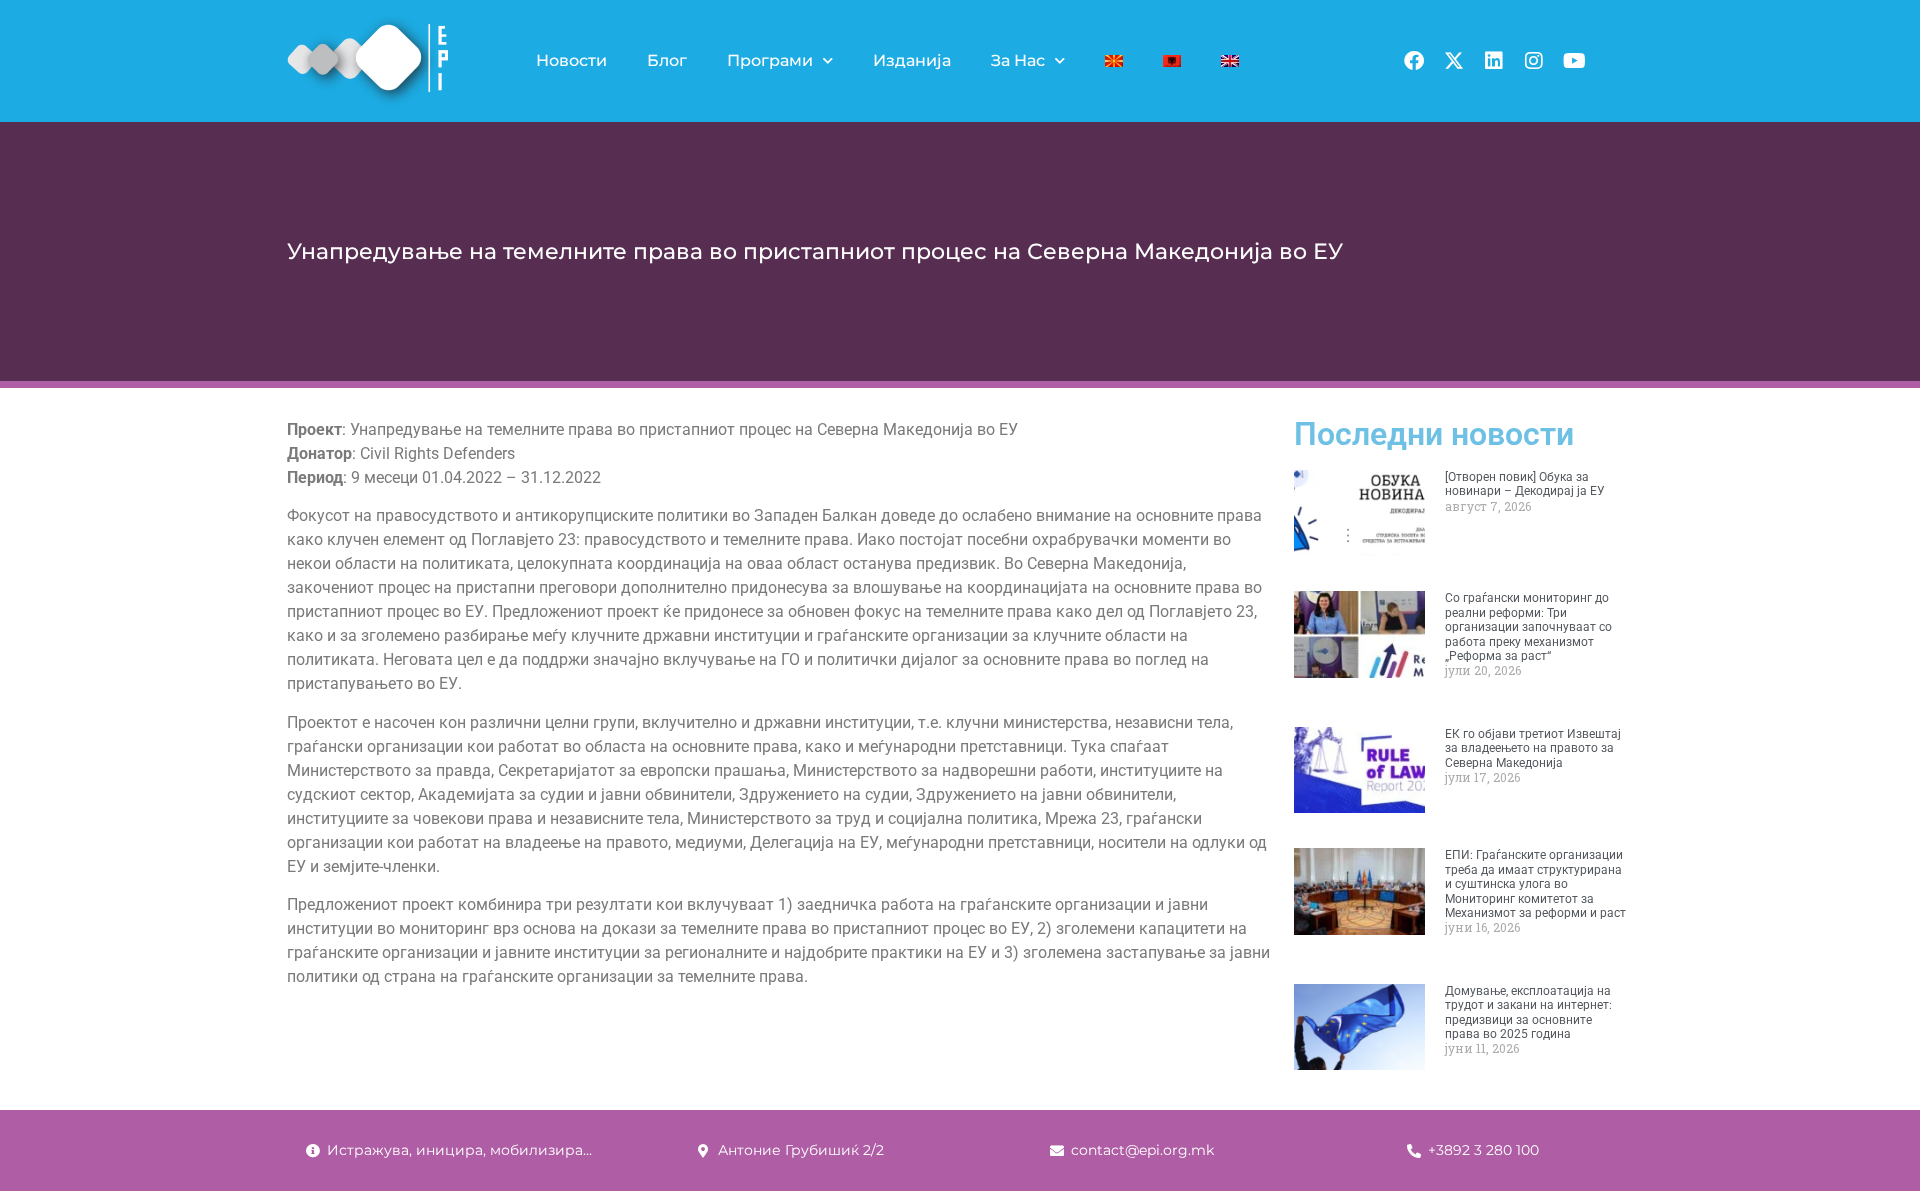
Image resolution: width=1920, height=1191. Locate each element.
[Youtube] (1574, 61)
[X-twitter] (1454, 61)
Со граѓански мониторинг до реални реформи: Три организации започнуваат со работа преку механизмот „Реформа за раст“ (1528, 627)
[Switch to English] (1230, 61)
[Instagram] (1534, 61)
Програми (770, 60)
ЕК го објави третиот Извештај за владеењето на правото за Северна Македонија (1533, 748)
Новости (571, 60)
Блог (667, 60)
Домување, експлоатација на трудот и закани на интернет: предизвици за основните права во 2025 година (1528, 1012)
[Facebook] (1414, 61)
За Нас (1018, 60)
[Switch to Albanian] (1172, 61)
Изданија (912, 60)
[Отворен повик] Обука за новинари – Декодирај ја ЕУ (1525, 484)
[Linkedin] (1494, 61)
